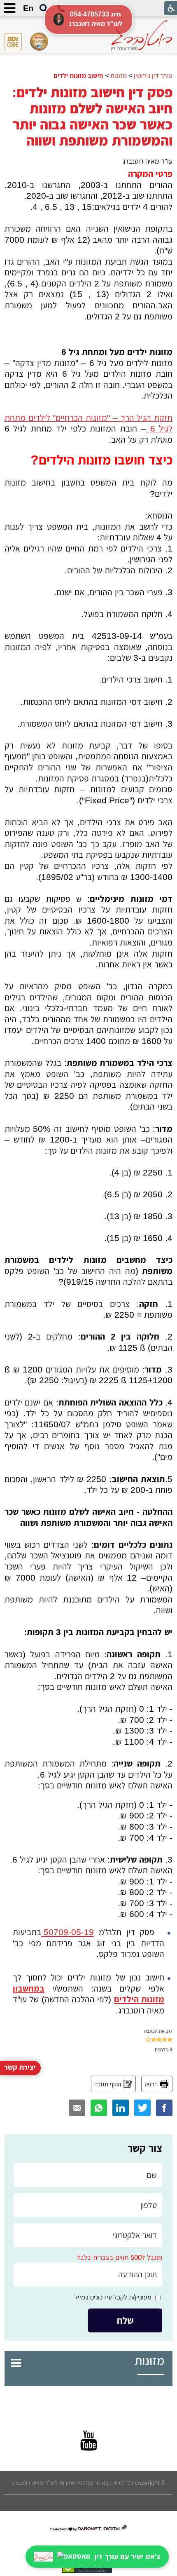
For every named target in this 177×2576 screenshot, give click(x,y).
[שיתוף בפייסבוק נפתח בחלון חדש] (164, 2108)
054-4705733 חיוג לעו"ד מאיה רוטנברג (95, 19)
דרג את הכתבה (158, 2031)
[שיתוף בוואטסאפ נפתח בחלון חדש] (99, 2108)
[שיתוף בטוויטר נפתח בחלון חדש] (142, 2108)
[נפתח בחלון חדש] (89, 2440)
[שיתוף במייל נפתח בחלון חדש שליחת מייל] (77, 2108)
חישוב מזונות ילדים (78, 75)
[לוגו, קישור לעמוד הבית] (142, 36)
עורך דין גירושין (153, 75)
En (28, 8)
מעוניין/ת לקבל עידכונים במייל (113, 2297)
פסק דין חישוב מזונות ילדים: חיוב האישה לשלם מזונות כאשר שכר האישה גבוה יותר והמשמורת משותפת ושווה (92, 116)
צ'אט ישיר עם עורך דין (127, 2557)
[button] (44, 9)
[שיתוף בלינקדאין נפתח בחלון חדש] (121, 2108)
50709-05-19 (68, 1932)
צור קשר (145, 2148)
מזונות (149, 2361)
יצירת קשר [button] (20, 2067)
